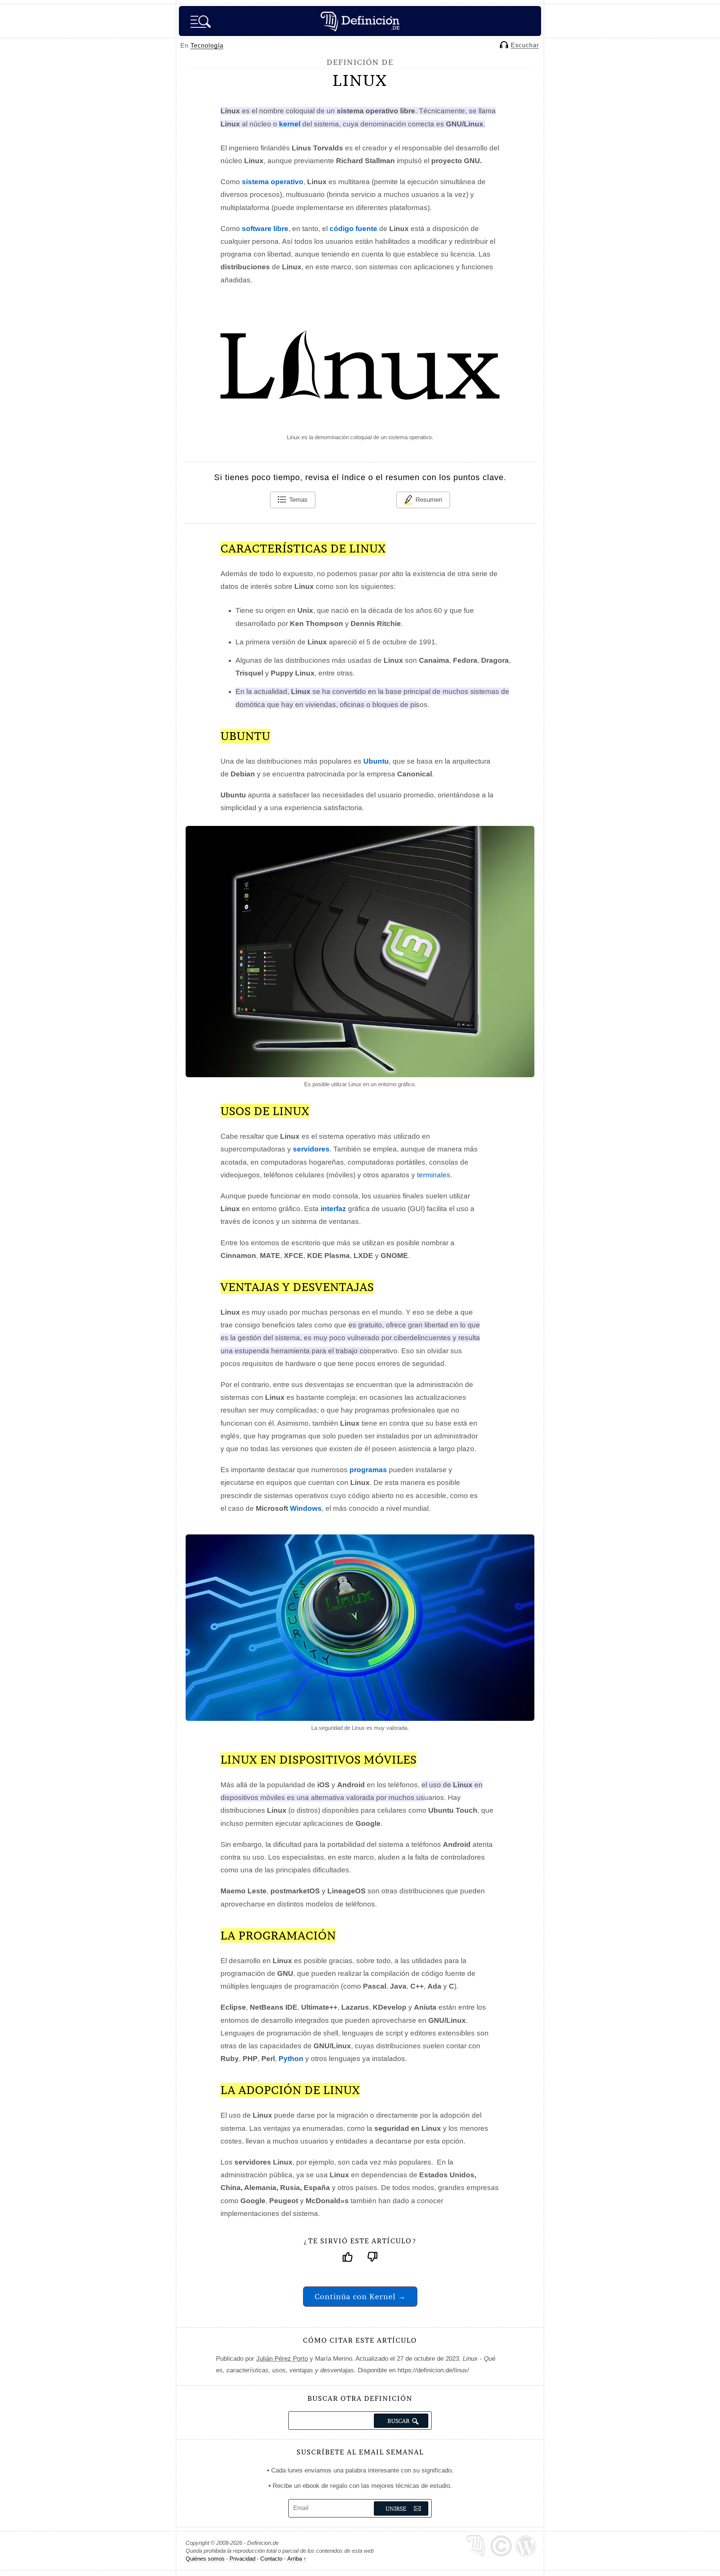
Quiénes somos (205, 2559)
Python (291, 2059)
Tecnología (207, 46)
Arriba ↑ (297, 2559)
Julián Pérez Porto (282, 2359)
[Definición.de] (360, 21)
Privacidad (242, 2559)
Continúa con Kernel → (360, 2296)
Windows (306, 1508)
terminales (434, 1175)
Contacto (271, 2559)
